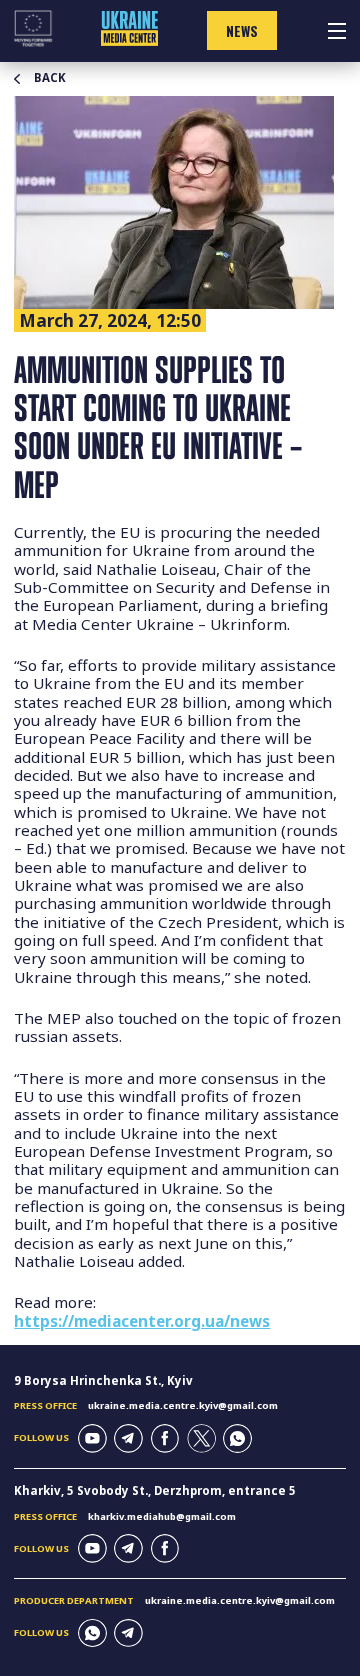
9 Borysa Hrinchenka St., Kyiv (103, 1380)
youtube (92, 1438)
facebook (165, 1438)
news (242, 31)
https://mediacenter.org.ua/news (142, 1321)
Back (50, 78)
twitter (201, 1438)
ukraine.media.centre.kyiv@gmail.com (183, 1405)
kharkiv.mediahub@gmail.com (162, 1516)
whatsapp (237, 1438)
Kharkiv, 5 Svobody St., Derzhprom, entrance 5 (155, 1490)
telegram (128, 1438)
